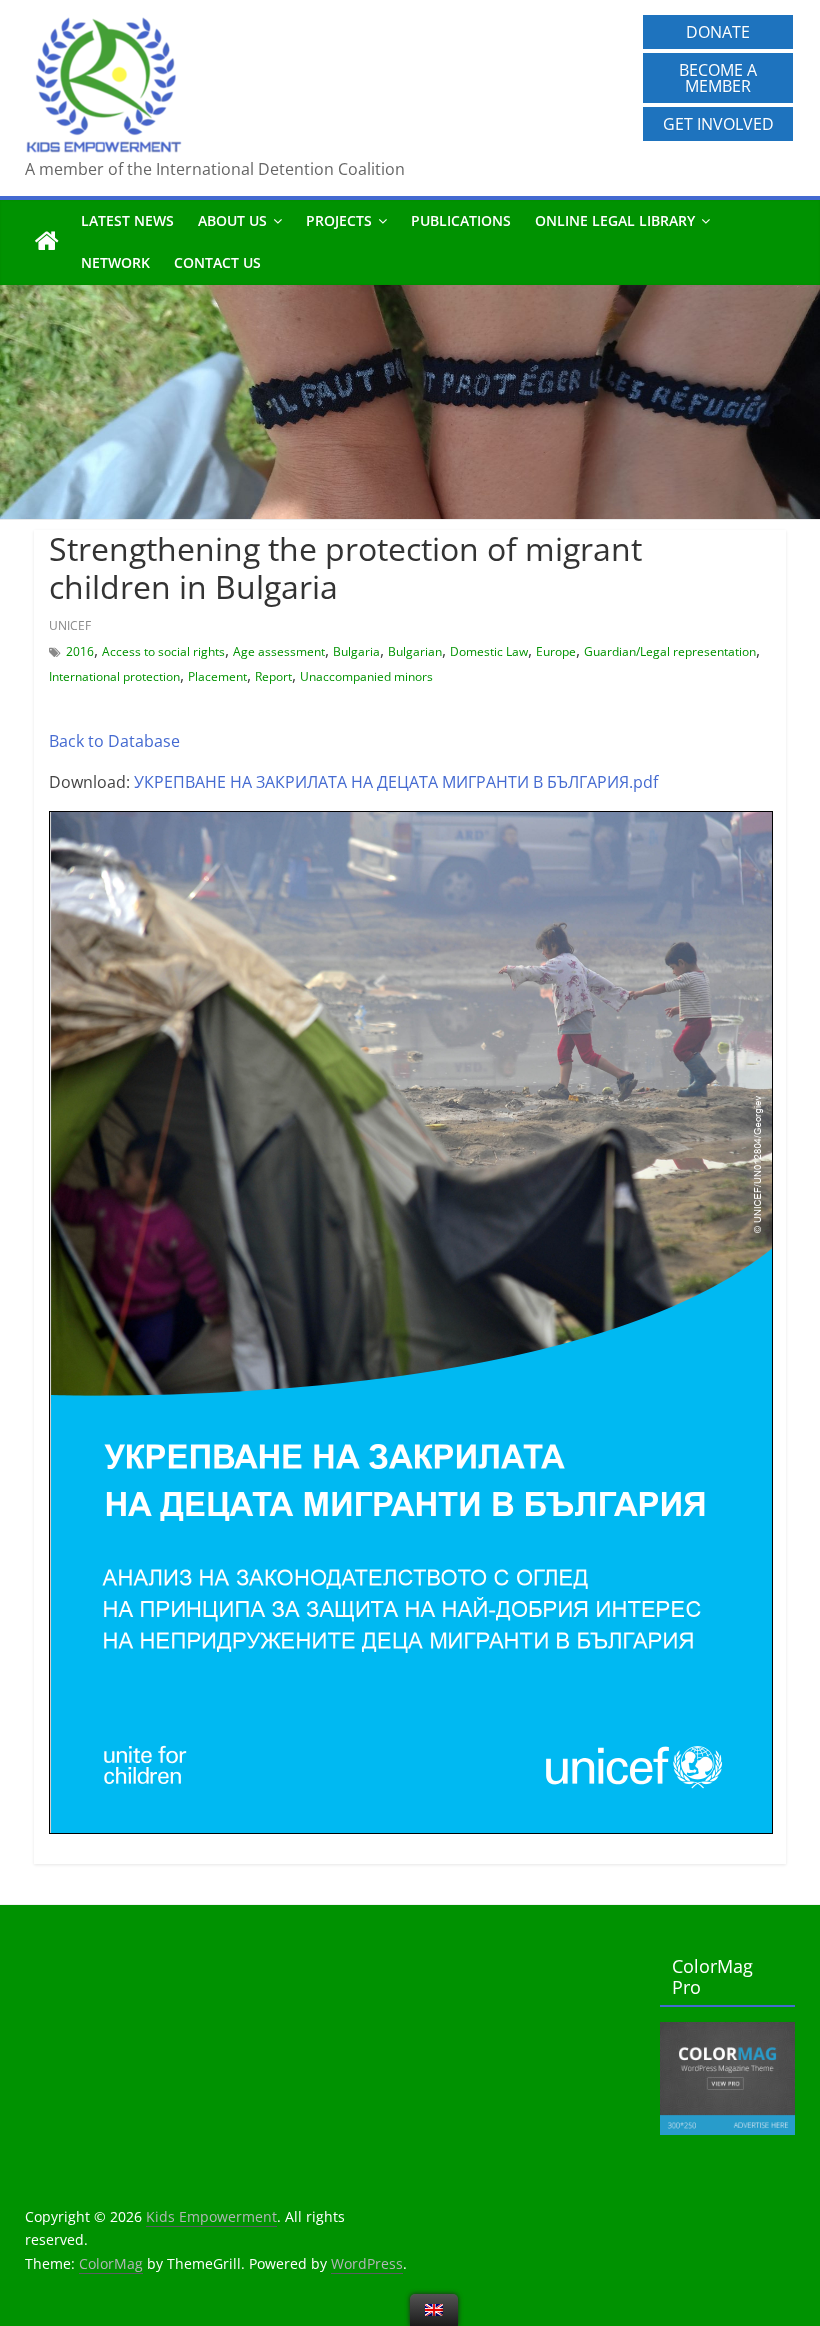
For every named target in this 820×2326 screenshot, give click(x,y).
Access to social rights (163, 651)
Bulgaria (356, 651)
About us (232, 220)
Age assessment (279, 651)
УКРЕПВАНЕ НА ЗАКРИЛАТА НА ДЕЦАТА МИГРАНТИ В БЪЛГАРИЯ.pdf (396, 782)
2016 (80, 651)
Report (273, 676)
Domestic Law (489, 651)
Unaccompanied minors (366, 676)
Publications (461, 220)
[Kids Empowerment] (47, 242)
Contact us (217, 262)
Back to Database (114, 741)
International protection (114, 676)
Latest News (127, 220)
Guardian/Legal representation (670, 651)
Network (115, 262)
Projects (339, 220)
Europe (556, 651)
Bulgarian (415, 651)
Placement (217, 676)
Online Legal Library (615, 220)
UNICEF (70, 625)
